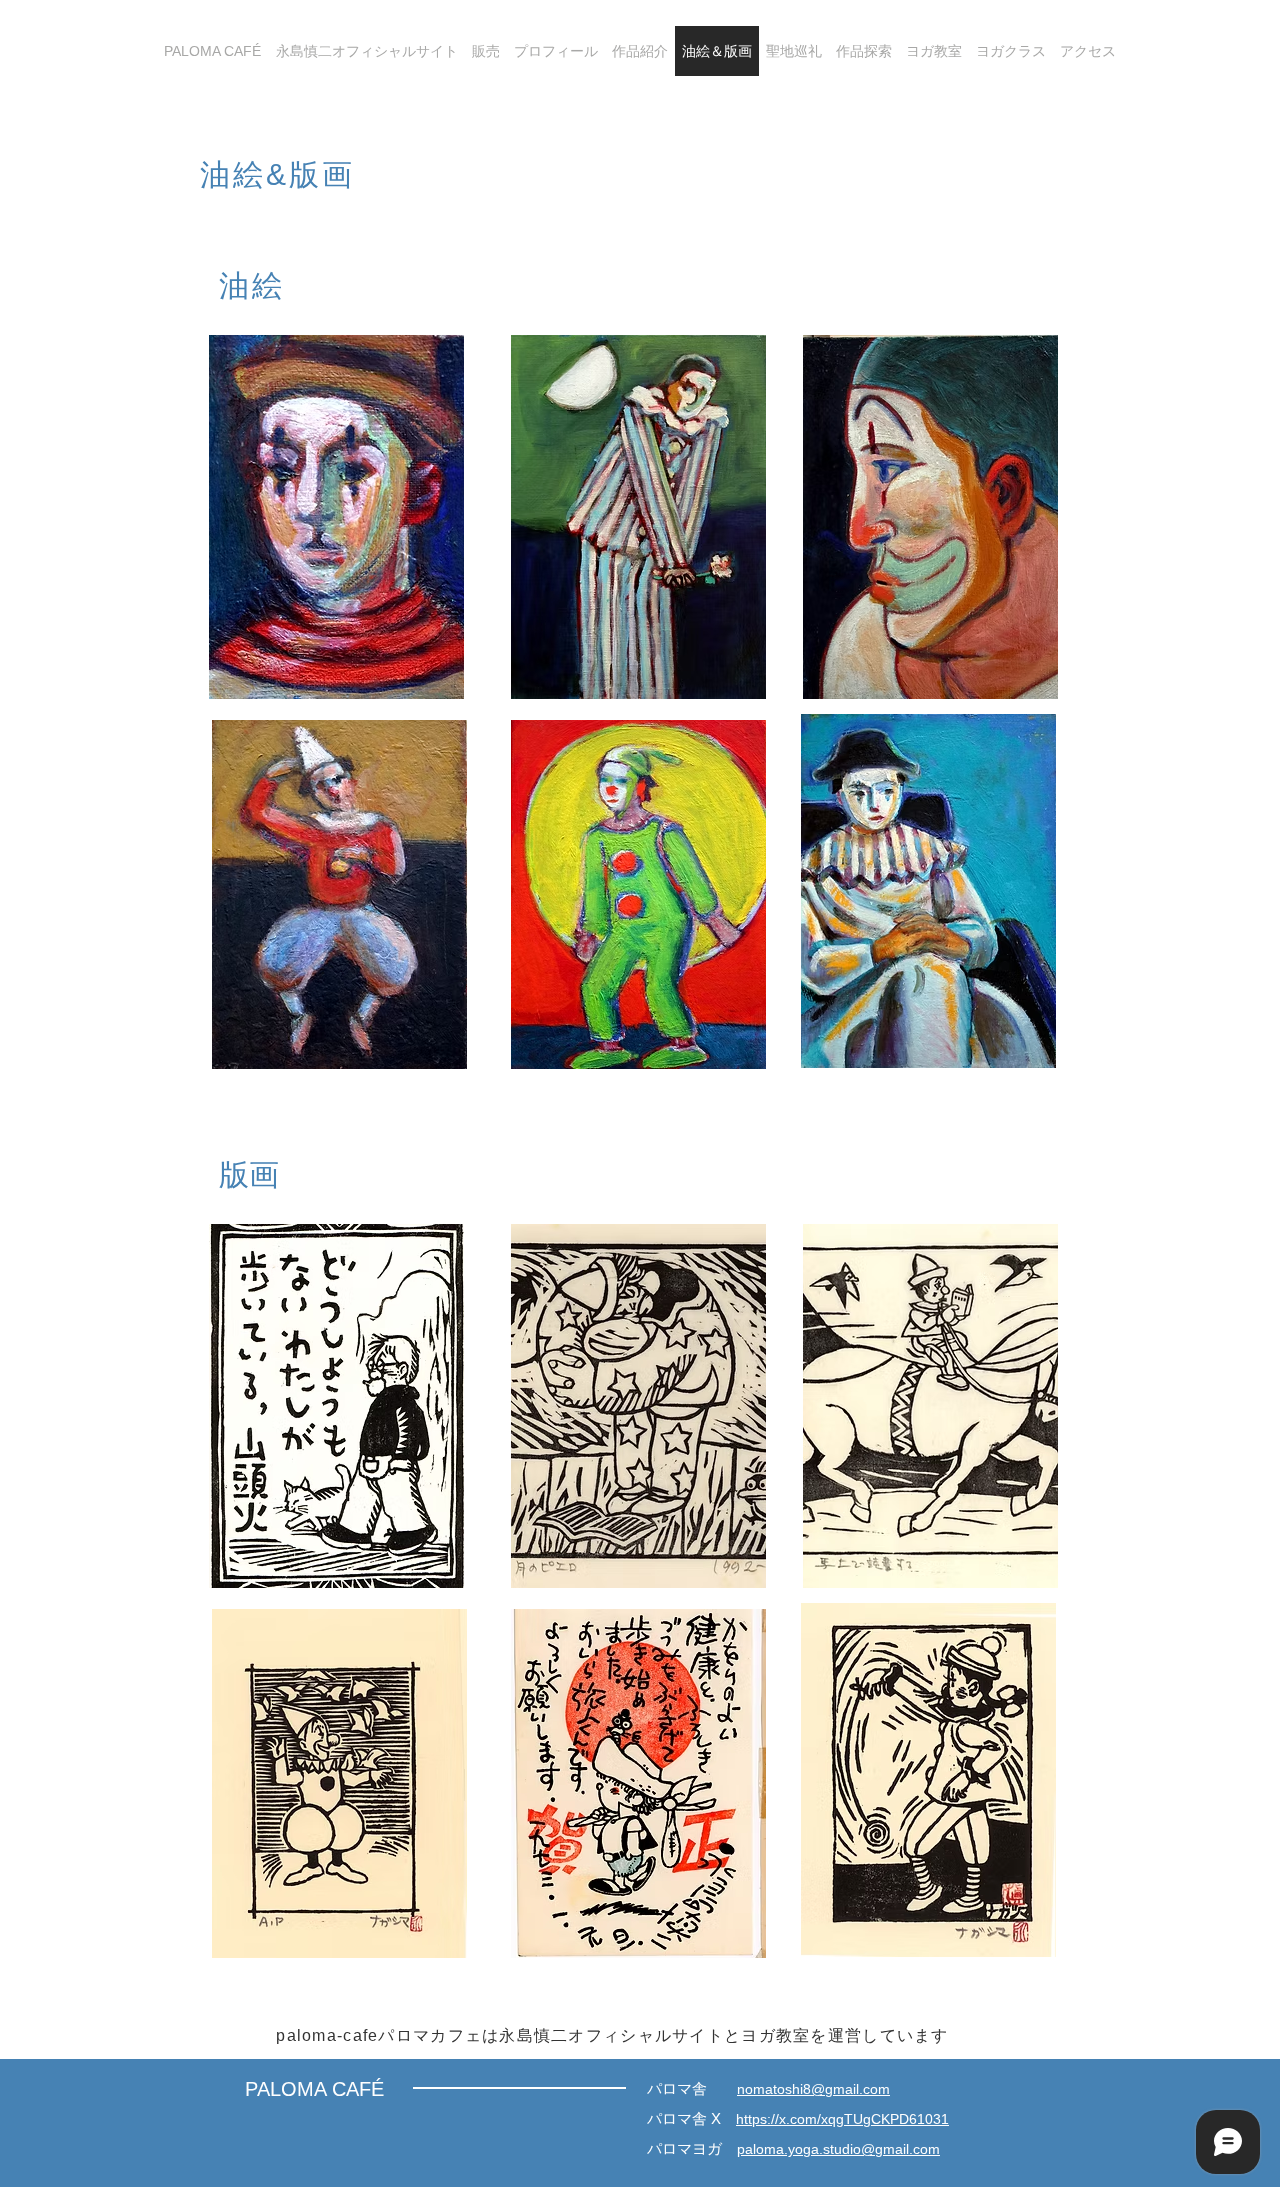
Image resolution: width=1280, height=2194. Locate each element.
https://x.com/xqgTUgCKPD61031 (842, 2119)
